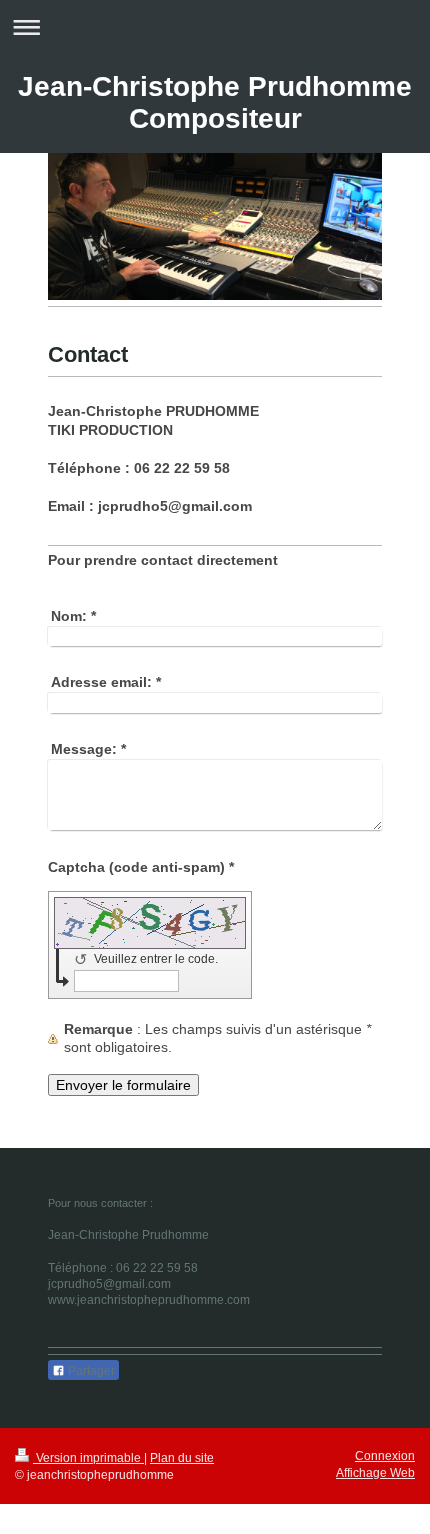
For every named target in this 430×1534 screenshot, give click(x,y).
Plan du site (182, 1458)
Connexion (385, 1456)
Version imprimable (88, 1458)
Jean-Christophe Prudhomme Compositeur (215, 102)
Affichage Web (375, 1473)
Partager (90, 1371)
